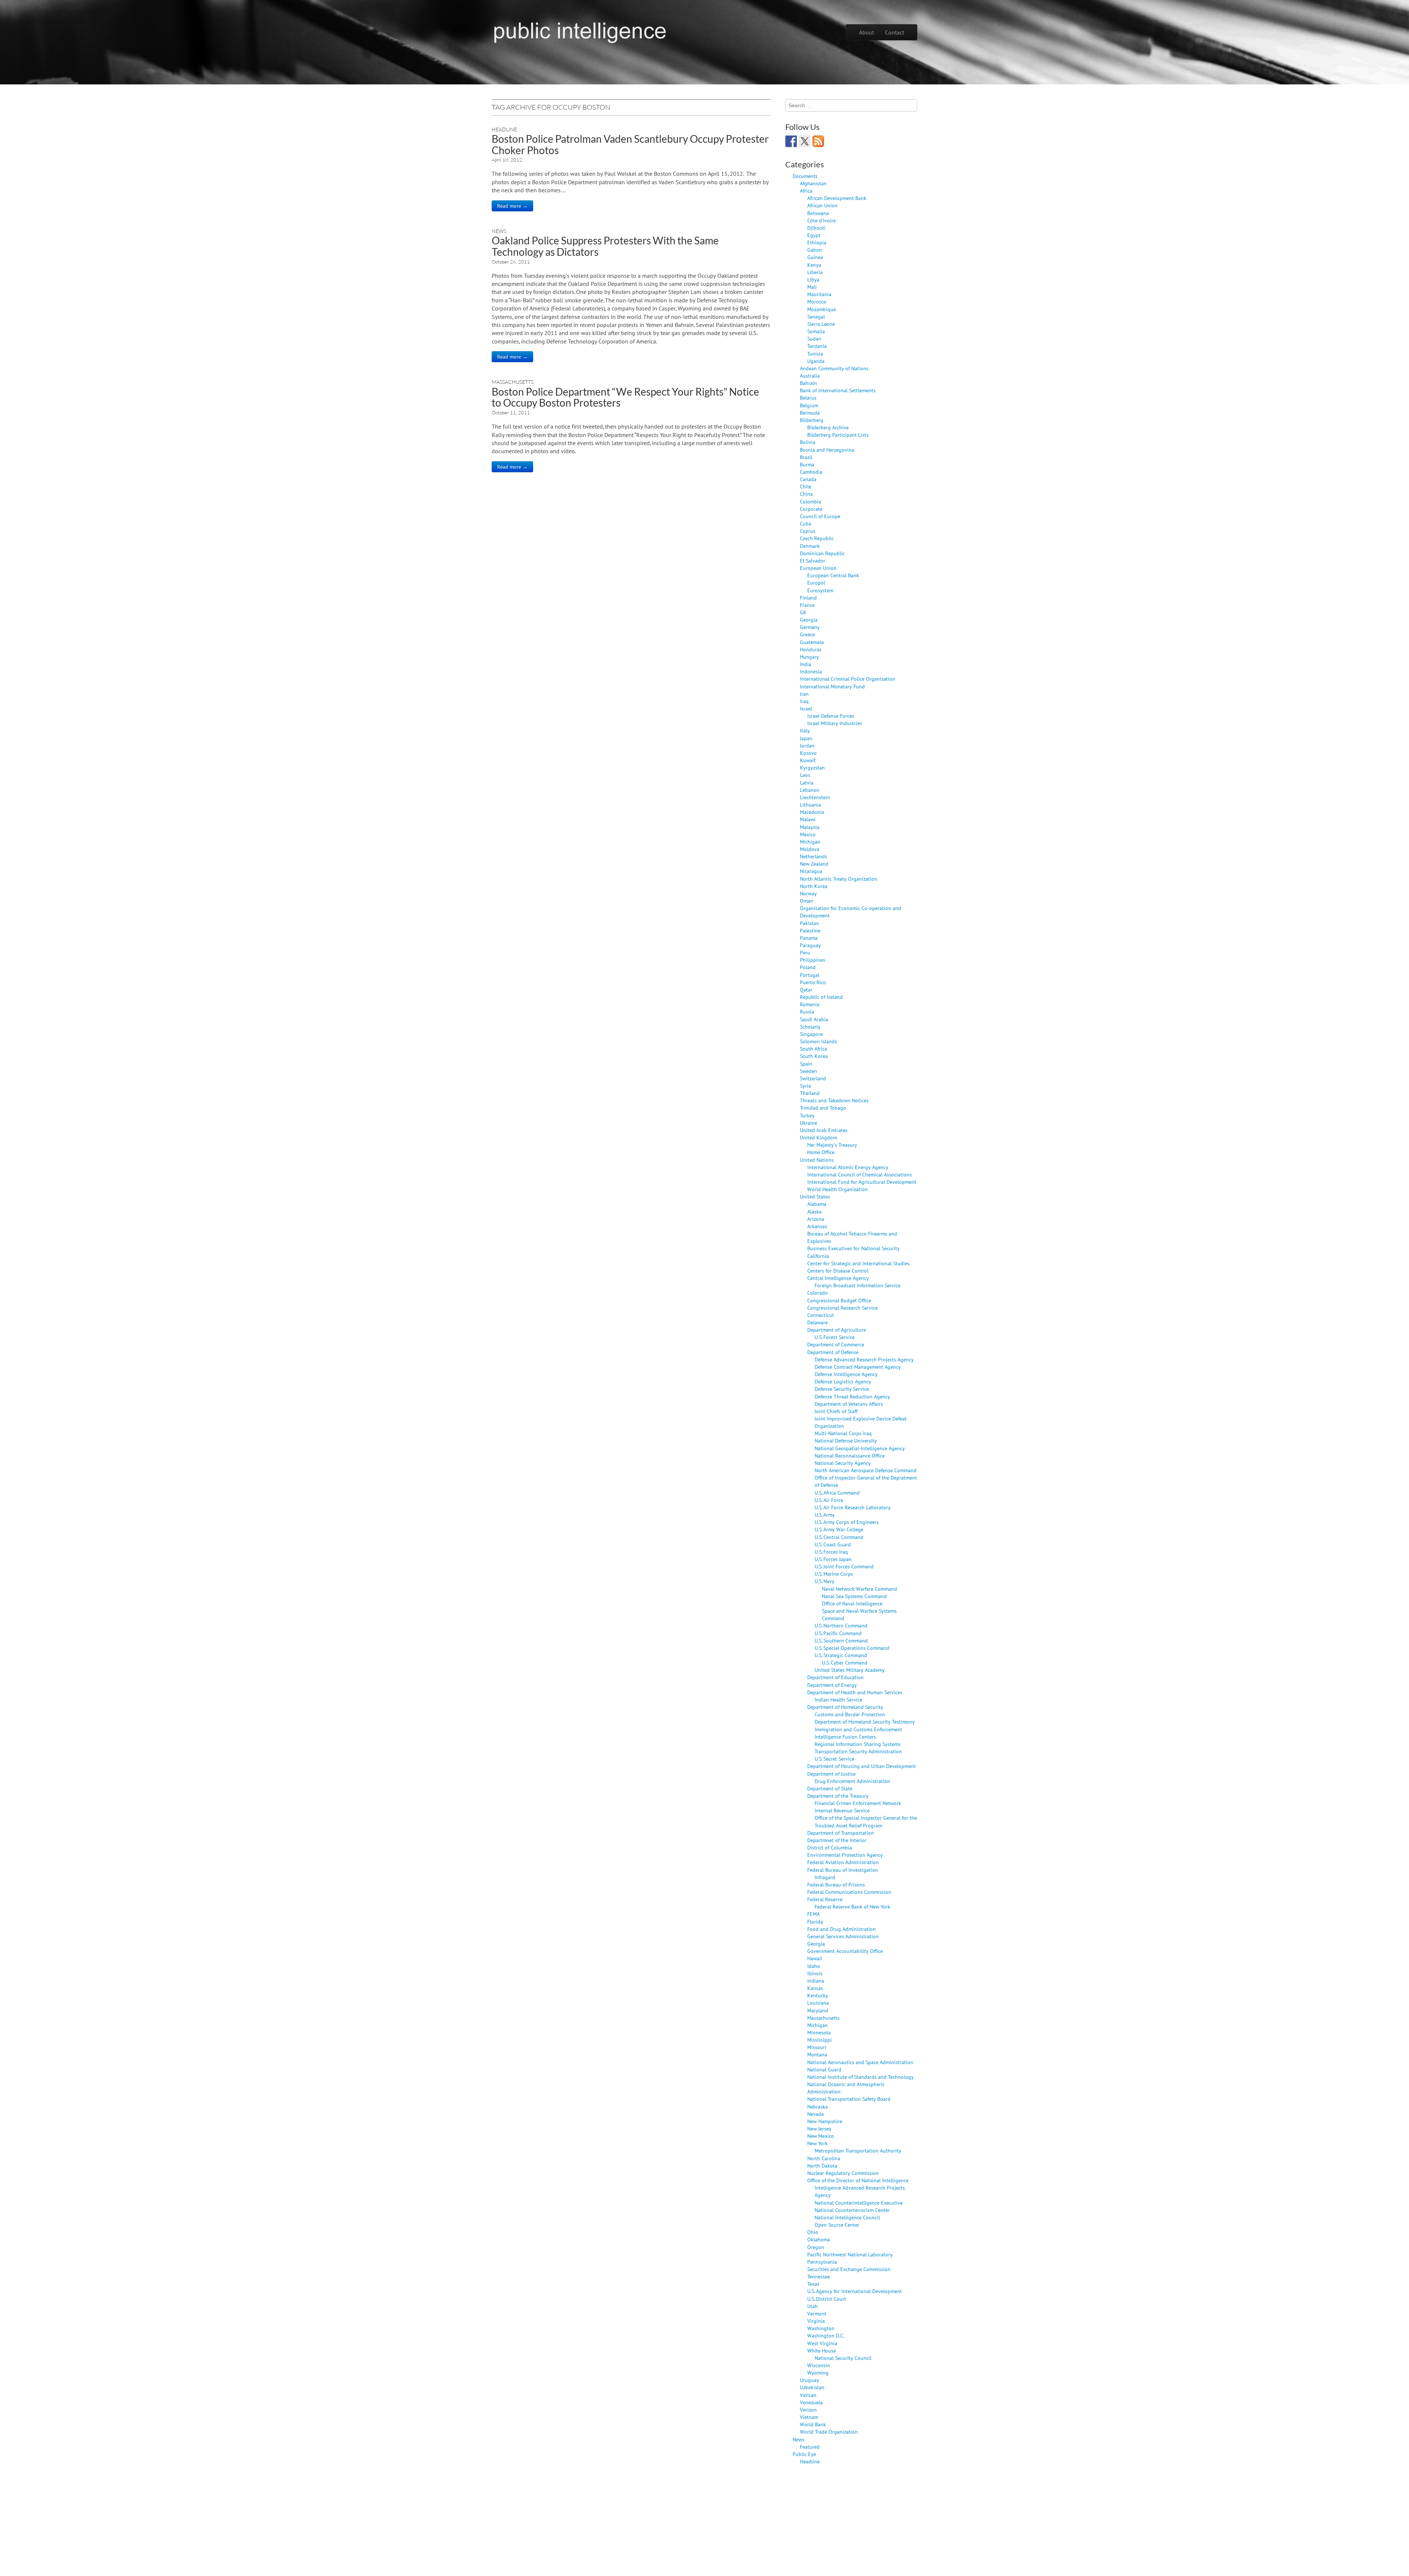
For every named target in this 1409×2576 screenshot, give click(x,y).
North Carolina (824, 2158)
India (806, 664)
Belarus (808, 398)
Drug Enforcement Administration (852, 1781)
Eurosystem (820, 590)
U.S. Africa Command (837, 1493)
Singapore (811, 1034)
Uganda (816, 361)
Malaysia (810, 827)
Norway (808, 893)
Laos (805, 775)
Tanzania (817, 346)
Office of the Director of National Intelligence (858, 2180)
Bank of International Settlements (838, 390)
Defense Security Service (842, 1389)
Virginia (816, 2321)
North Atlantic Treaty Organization (839, 879)
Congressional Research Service (842, 1308)
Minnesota (819, 2032)
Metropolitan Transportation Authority (858, 2151)
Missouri (817, 2047)
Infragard (825, 1877)
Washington (821, 2328)
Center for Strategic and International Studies (858, 1263)
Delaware (818, 1322)
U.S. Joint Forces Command (844, 1566)
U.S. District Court (827, 2299)
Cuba (806, 523)
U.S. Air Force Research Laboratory (853, 1507)
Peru (805, 952)
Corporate (811, 509)
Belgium (809, 405)
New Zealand (814, 864)
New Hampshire (825, 2121)
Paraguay (810, 945)
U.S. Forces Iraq (831, 1552)
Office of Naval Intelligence (852, 1603)
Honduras (811, 649)
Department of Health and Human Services (855, 1692)
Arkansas (817, 1226)
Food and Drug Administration (842, 1929)
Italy (805, 730)
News (499, 231)
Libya (813, 279)
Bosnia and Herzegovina (827, 450)
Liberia (815, 272)
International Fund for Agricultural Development (862, 1182)
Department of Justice (831, 1774)
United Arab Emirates (824, 1130)
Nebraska (818, 2106)
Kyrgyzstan (812, 767)
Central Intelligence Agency (838, 1278)
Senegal (816, 316)
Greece (807, 634)
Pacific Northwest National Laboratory (850, 2254)
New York (818, 2143)
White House (822, 2351)
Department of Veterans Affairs (849, 1404)
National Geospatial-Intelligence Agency (860, 1448)
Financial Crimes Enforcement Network (858, 1803)
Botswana (818, 213)
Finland (808, 598)
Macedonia (812, 812)
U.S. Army (825, 1515)
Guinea (815, 257)
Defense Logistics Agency (843, 1381)
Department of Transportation (841, 1833)
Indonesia (811, 671)
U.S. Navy (824, 1581)
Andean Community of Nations (834, 368)
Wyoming (818, 2373)
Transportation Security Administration (858, 1751)
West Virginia (822, 2343)
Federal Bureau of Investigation (843, 1870)
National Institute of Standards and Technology (860, 2077)
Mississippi (820, 2040)
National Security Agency (843, 1463)
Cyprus (808, 531)
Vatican (808, 2395)
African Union (822, 205)
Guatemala (812, 642)
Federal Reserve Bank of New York (852, 1906)
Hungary (809, 657)
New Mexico (821, 2136)
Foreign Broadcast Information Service (858, 1285)
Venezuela (811, 2402)
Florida (815, 1922)
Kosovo (808, 753)
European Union (818, 568)
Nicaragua (811, 871)
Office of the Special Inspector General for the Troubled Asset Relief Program (866, 1821)
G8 (803, 612)
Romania (810, 1004)
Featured (810, 2447)
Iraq (804, 701)
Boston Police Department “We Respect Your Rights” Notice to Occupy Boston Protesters (625, 397)
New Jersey (819, 2129)
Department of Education (835, 1677)
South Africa (813, 1049)
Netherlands (813, 856)
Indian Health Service (838, 1700)
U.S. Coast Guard (833, 1544)
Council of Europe (820, 516)
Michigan (810, 842)
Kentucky (818, 1995)
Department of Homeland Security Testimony (865, 1722)
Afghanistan (813, 183)
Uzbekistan (812, 2387)
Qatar (806, 989)
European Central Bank (833, 575)
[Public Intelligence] (580, 31)
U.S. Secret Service (834, 1759)
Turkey (807, 1115)
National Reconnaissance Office (850, 1456)
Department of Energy (832, 1685)
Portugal (810, 975)
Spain (806, 1064)
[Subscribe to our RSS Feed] (818, 141)
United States (815, 1196)
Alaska (814, 1211)
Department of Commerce (836, 1344)
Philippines (813, 960)
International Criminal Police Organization (848, 679)
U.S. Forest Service (835, 1337)
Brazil (806, 457)
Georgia (809, 620)
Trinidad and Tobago (823, 1108)
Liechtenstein (815, 797)
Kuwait (808, 760)
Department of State (830, 1788)
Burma (807, 464)
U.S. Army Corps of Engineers (847, 1522)
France (807, 605)
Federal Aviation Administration (843, 1862)
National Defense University (846, 1440)
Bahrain (809, 383)
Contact (895, 32)
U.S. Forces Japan (833, 1559)
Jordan (807, 745)
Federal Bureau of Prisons (836, 1884)
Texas (813, 2284)
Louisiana (818, 2003)
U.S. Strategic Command (841, 1655)
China (806, 494)
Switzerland (813, 1078)
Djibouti (816, 228)
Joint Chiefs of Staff (836, 1411)
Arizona (816, 1219)
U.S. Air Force (829, 1500)
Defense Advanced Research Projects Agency (864, 1359)
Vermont (817, 2313)
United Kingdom (818, 1137)
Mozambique (822, 309)
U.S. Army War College (839, 1529)
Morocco (817, 301)
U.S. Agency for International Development (855, 2291)
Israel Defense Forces (831, 716)
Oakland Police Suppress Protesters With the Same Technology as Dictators (605, 246)
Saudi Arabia (814, 1019)
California (818, 1256)
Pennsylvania (822, 2262)
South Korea (814, 1056)
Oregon (816, 2247)
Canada (808, 479)
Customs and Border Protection (850, 1714)
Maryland (818, 2010)
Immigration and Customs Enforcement (858, 1729)
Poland (808, 967)
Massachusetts (513, 382)
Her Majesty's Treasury (832, 1145)
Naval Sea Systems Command (854, 1596)
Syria (805, 1086)
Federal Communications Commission (849, 1892)
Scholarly (810, 1027)
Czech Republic (817, 538)
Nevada (815, 2114)
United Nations (817, 1160)
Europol (816, 583)
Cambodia (811, 472)
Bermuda (810, 413)
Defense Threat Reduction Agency (852, 1396)
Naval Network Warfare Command (860, 1589)
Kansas (815, 1988)
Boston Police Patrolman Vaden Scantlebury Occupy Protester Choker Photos (630, 144)
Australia (810, 376)
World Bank (813, 2424)
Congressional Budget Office (839, 1300)
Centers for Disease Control (838, 1271)
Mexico (808, 834)
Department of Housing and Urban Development (862, 1766)
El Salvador (813, 561)
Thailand (810, 1093)
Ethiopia (817, 242)
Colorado (818, 1293)
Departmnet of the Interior (837, 1840)
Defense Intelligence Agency (846, 1374)
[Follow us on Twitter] (805, 141)
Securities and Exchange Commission (849, 2269)
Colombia (811, 501)
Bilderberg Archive (828, 427)
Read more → (512, 206)
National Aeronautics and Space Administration (860, 2062)
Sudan (814, 339)
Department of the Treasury (838, 1796)
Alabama (817, 1204)
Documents (805, 176)
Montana (817, 2054)
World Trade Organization (829, 2432)
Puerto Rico (813, 982)
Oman (807, 901)
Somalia (816, 331)
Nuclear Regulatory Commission (843, 2173)
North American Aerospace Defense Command (866, 1470)
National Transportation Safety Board (849, 2099)
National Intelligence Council (847, 2217)
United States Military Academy (850, 1670)
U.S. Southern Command (841, 1640)
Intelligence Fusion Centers (845, 1737)
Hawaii (815, 1958)
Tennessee (819, 2276)
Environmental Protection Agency (845, 1855)
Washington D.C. (826, 2335)
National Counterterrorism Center (852, 2210)
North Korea (814, 886)
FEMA (813, 1914)
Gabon (815, 250)
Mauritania (819, 294)
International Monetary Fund (832, 686)
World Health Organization (838, 1189)
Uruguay (809, 2380)
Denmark (810, 546)
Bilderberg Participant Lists (838, 435)
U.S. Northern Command (841, 1625)
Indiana (816, 1981)
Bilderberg (812, 420)
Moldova (810, 849)
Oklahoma (819, 2239)
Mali (812, 287)
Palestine (810, 930)
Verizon (808, 2410)
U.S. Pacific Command (838, 1633)
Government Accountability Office (845, 1951)
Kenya (814, 265)
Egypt (814, 235)
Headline (504, 129)
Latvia (807, 783)
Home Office (821, 1152)
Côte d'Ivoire (822, 220)
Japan (806, 738)
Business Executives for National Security (853, 1248)
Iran (804, 694)
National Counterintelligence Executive (859, 2203)
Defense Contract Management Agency (858, 1367)
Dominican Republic (822, 553)
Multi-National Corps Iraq (843, 1433)
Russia (807, 1012)
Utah (813, 2306)
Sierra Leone (821, 324)
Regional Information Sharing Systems (858, 1744)
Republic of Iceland (821, 997)
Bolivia (808, 442)
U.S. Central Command (839, 1537)
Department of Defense (833, 1352)
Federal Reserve (825, 1899)
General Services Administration (843, 1936)
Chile (806, 486)
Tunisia (815, 354)
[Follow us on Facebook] (791, 141)
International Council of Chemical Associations (860, 1174)
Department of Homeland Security (845, 1707)
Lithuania (811, 805)
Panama (809, 938)
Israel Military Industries (835, 723)
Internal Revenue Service (842, 1810)
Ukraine (809, 1123)
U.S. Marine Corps (834, 1574)
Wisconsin (819, 2365)
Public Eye (804, 2454)
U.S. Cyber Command (845, 1662)
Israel (806, 708)
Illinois (815, 1973)
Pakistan (809, 923)
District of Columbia (830, 1847)
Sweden (809, 1071)
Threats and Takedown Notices (834, 1100)
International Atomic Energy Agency (848, 1167)
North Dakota (822, 2166)
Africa (806, 191)
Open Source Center (837, 2225)
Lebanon (810, 790)
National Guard (824, 2069)
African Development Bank (837, 198)
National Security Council (843, 2358)
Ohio (813, 2232)
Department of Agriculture (837, 1330)
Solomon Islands (818, 1041)
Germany (810, 627)
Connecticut (821, 1315)
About (866, 32)
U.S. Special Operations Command (852, 1648)
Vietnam (809, 2417)
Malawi (808, 819)
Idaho (814, 1966)
